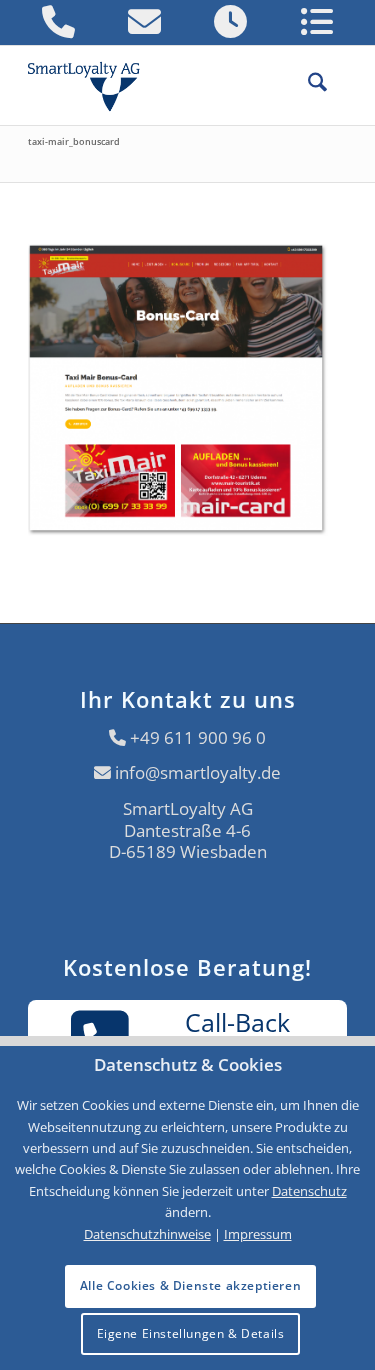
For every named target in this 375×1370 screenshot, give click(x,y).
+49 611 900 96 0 (198, 737)
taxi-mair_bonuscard (74, 141)
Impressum (258, 1234)
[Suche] (307, 85)
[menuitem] (307, 85)
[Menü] (337, 85)
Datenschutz (309, 1191)
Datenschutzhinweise (147, 1234)
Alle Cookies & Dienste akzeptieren (190, 1285)
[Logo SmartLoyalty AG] (92, 85)
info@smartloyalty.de (198, 772)
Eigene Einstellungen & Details (191, 1333)
